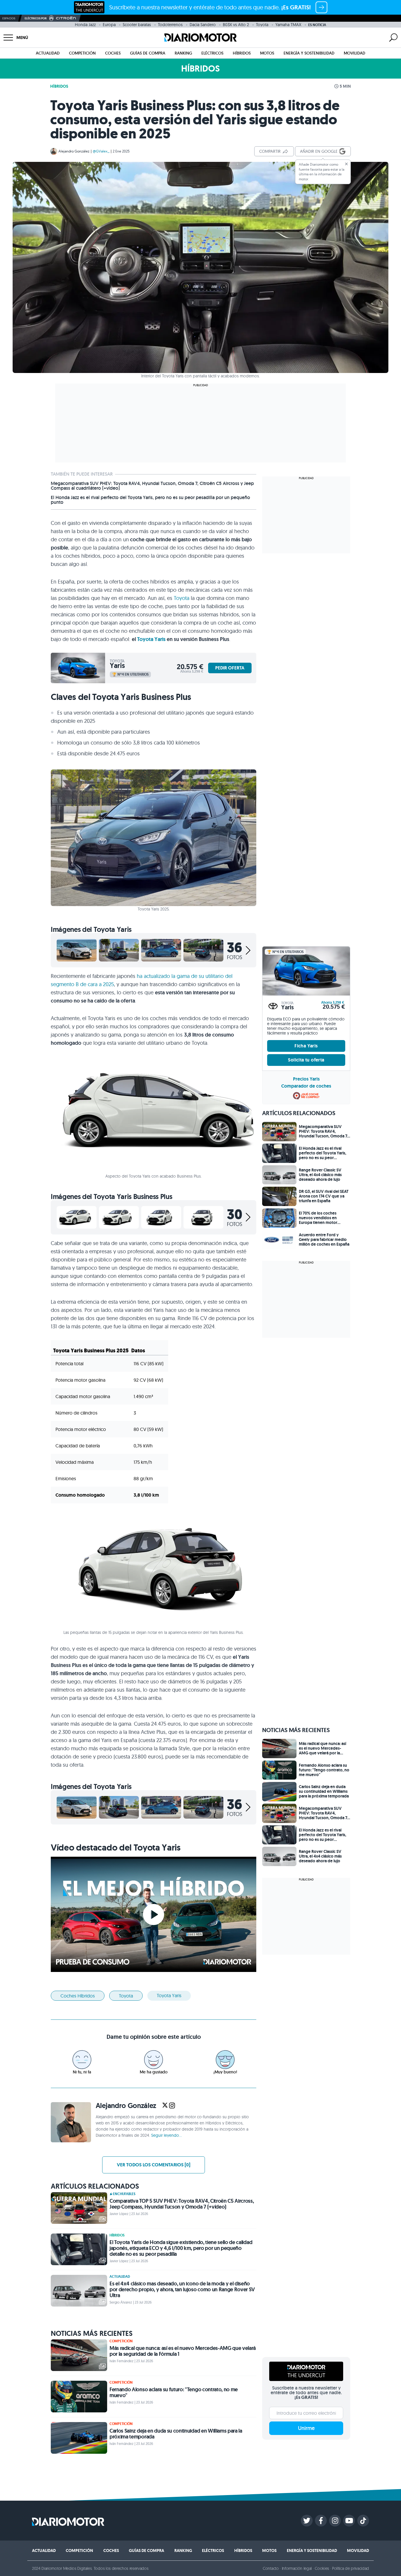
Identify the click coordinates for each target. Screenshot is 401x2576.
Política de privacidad (351, 2568)
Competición (82, 53)
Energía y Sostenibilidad (309, 53)
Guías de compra (148, 53)
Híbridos (242, 53)
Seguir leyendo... (166, 2135)
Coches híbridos (78, 1996)
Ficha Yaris (306, 1046)
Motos (267, 53)
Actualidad (48, 53)
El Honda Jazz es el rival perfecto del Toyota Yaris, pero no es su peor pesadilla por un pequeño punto (150, 500)
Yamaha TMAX (288, 25)
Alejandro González (74, 151)
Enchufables (124, 2194)
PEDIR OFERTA (230, 668)
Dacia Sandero (203, 25)
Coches (113, 53)
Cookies (322, 2568)
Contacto (271, 2568)
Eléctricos (212, 53)
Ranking (183, 53)
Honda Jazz (85, 25)
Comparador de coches (306, 1086)
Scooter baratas (137, 25)
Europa (109, 25)
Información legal (297, 2568)
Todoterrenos (170, 25)
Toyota (262, 25)
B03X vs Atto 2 (236, 25)
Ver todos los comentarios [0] (154, 2165)
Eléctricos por (36, 18)
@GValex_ (101, 151)
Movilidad (354, 53)
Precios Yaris (306, 1079)
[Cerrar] (346, 164)
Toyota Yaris (151, 639)
